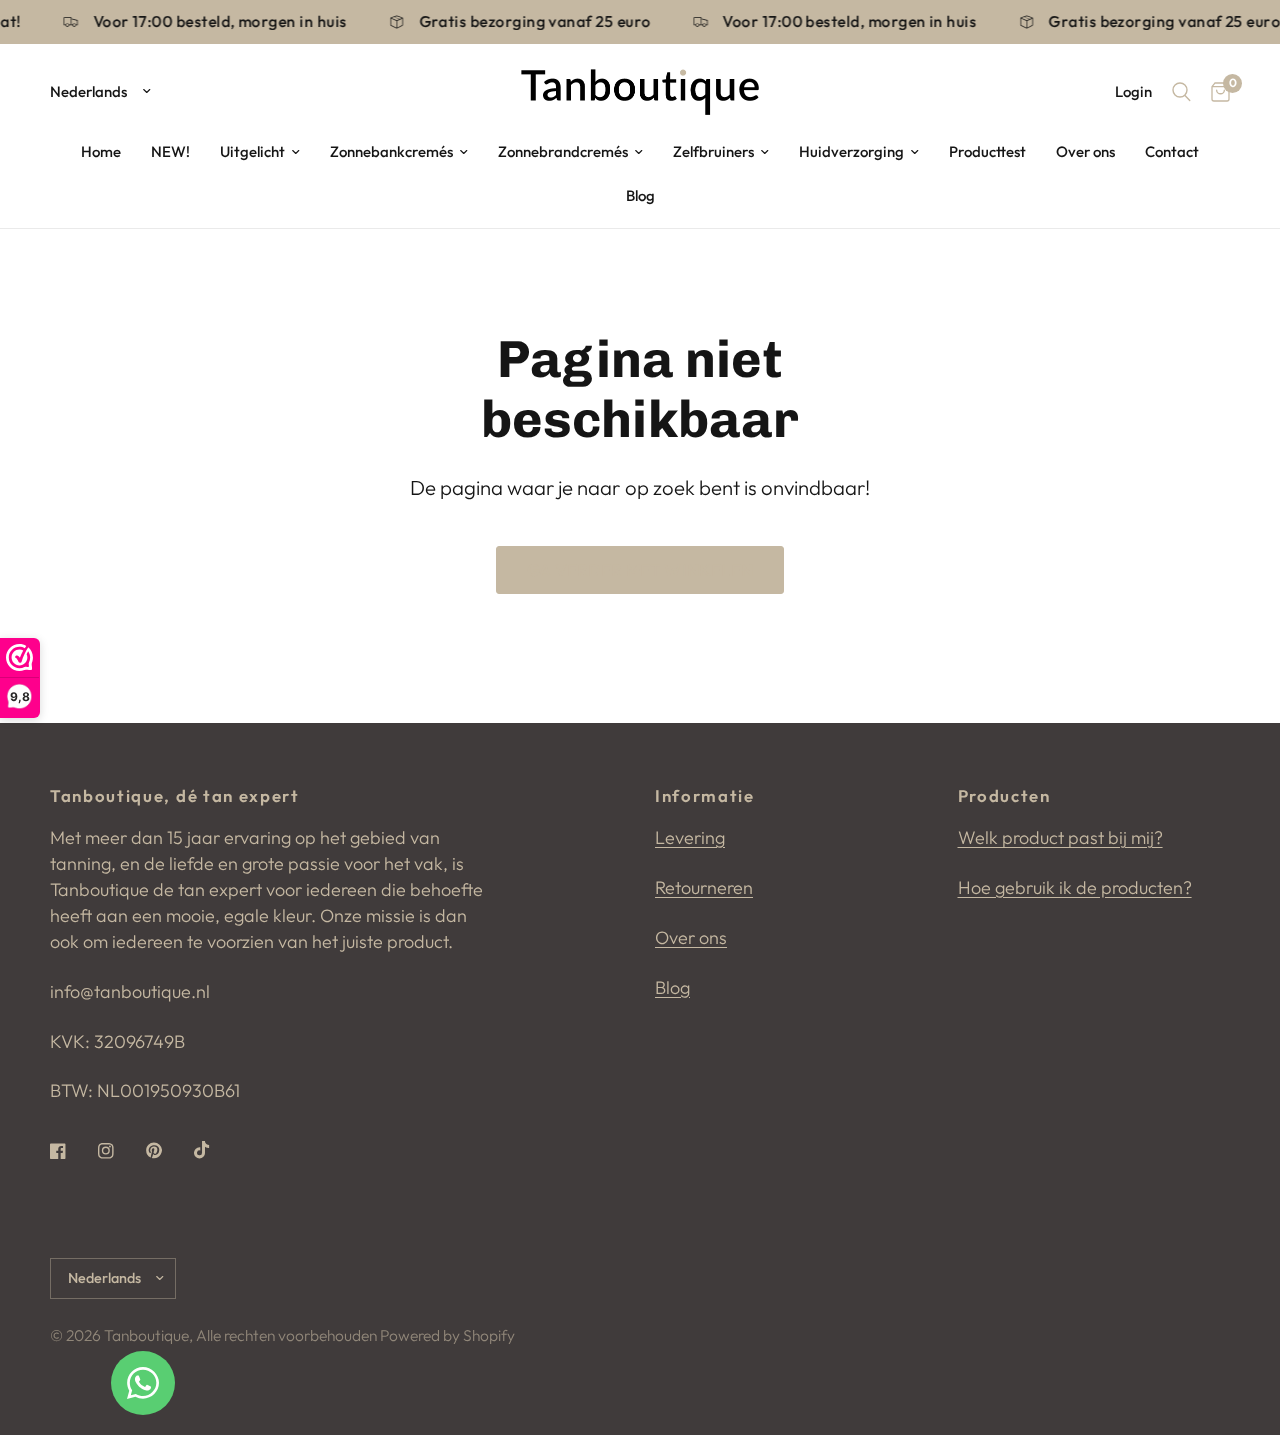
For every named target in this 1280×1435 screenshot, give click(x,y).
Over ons (1085, 151)
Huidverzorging (851, 151)
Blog (640, 195)
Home (101, 151)
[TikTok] (216, 1150)
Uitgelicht (252, 151)
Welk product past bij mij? (1060, 837)
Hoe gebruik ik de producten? (1075, 887)
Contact (1172, 151)
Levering (690, 837)
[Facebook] (72, 1151)
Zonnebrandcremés (563, 151)
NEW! (170, 151)
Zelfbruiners (713, 151)
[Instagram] (120, 1151)
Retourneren (704, 887)
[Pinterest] (168, 1151)
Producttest (987, 151)
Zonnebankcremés (391, 151)
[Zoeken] (1181, 92)
